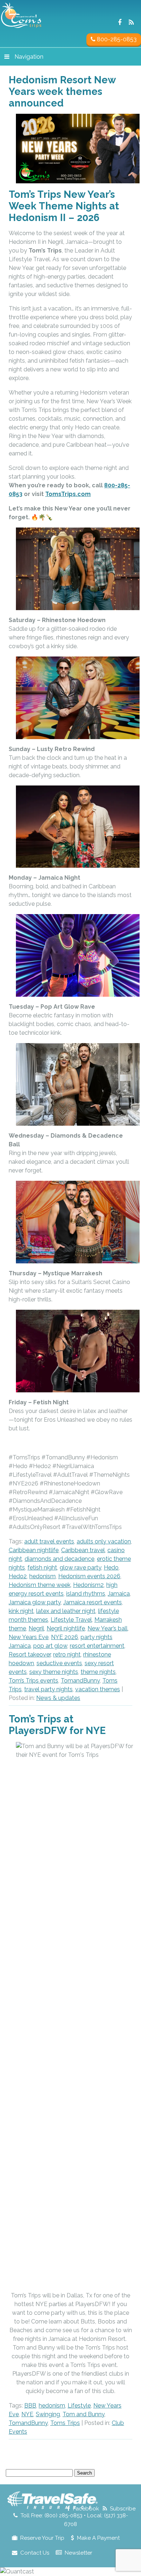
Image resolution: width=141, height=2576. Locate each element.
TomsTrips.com (68, 494)
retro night (67, 1654)
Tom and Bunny (84, 2414)
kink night (21, 1611)
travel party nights (48, 1689)
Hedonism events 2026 (89, 1576)
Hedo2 (18, 1576)
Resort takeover (30, 1654)
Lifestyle (79, 2406)
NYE (27, 2414)
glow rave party (80, 1568)
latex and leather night (66, 1611)
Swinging (48, 2414)
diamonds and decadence (59, 1559)
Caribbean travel (83, 1550)
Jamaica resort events (93, 1602)
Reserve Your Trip (42, 2538)
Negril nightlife (66, 1628)
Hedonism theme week (40, 1585)
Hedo (111, 1568)
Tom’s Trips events (33, 1681)
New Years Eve (29, 1637)
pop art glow (50, 1646)
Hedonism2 (88, 1585)
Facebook (86, 2509)
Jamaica (119, 1594)
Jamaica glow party (35, 1602)
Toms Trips (65, 2423)
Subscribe (123, 2509)
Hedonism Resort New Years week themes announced (62, 91)
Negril (36, 1628)
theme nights (98, 1672)
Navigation (29, 57)
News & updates (58, 1698)
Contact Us (35, 2553)
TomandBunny (80, 1681)
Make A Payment (98, 2538)
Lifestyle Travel (71, 1620)
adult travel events (49, 1541)
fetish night (42, 1568)
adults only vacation (104, 1541)
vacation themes (98, 1689)
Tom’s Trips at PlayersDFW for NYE (57, 1725)
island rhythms (86, 1594)
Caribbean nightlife (34, 1550)
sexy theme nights (54, 1672)
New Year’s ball (108, 1628)
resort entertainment (97, 1646)
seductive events (59, 1663)
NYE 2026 (65, 1637)
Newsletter (78, 2553)
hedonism (42, 1576)
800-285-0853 (116, 39)
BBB (30, 2406)
